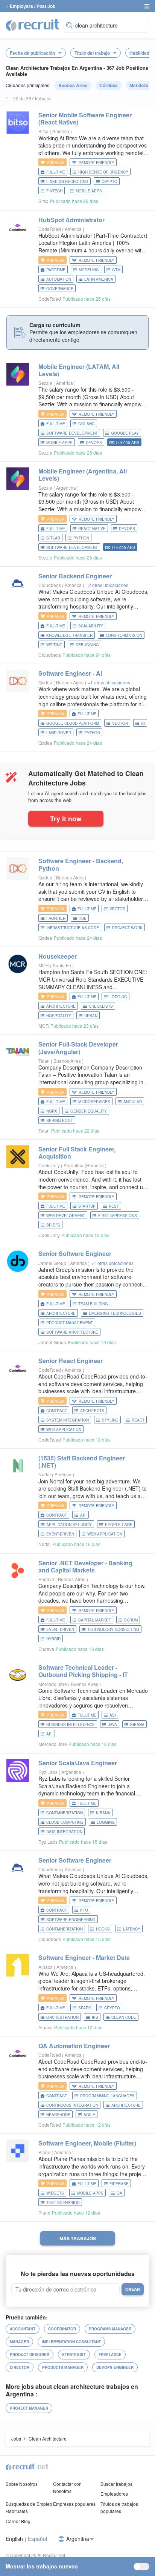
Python (81, 538)
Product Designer (30, 2355)
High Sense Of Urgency (103, 172)
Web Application (64, 1429)
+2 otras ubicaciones (107, 585)
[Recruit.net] (33, 25)
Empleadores (114, 2494)
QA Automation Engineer (74, 2046)
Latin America (99, 279)
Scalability (91, 626)
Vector (120, 723)
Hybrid (53, 1639)
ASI (113, 1715)
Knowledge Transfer (69, 635)
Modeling (89, 270)
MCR (44, 965)
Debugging (87, 645)
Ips (95, 2017)
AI (143, 723)
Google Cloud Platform (73, 723)
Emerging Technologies (115, 1313)
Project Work (127, 928)
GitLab (53, 538)
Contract (57, 1411)
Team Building (93, 1304)
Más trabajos (78, 2238)
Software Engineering (71, 1920)
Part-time (56, 270)
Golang (87, 424)
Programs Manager (110, 2329)
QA (119, 2193)
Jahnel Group (52, 1263)
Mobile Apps (89, 191)
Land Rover (59, 733)
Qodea (45, 682)
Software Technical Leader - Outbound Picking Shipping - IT (83, 1671)
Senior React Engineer (71, 1361)
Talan (44, 1061)
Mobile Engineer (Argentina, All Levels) (83, 475)
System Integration (68, 1420)
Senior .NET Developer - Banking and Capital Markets (85, 1566)
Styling (110, 1420)
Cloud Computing (65, 1822)
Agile (89, 2115)
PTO (84, 1910)
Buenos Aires (73, 85)
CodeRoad (50, 229)
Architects (92, 1411)
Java (112, 1725)
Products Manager (63, 2367)
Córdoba (109, 85)
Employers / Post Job (33, 6)
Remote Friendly (96, 163)
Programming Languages (107, 2096)
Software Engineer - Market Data (84, 1957)
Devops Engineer (115, 2367)
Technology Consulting (113, 1629)
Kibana (137, 1725)
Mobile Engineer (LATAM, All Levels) (79, 370)
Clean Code (124, 2017)
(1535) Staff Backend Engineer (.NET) (82, 1462)
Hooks (103, 1929)
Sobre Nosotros (22, 2484)
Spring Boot (60, 1120)
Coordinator (62, 2329)
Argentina (67, 488)
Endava (46, 1579)
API (83, 1515)
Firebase (119, 2184)
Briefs (53, 1225)
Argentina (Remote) (84, 1165)
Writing (54, 645)
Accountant (23, 2329)
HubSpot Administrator (71, 220)
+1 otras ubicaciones (109, 682)
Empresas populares (74, 2504)
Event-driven (60, 1534)
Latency (132, 1929)
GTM (116, 270)
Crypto (109, 181)
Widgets (55, 2193)
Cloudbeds (50, 585)
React (138, 1420)
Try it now (66, 818)
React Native (92, 529)
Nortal (45, 1474)
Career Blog (18, 2521)
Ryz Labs (48, 1772)
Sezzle (45, 383)
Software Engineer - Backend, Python (81, 864)
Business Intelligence (71, 1725)
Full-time (56, 172)
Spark (85, 2008)
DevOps (94, 443)
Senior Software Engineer (75, 1253)
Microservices (94, 1102)
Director (20, 2367)
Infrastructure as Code (73, 928)
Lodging (118, 997)
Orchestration (62, 2017)
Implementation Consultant (71, 2342)
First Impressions (118, 1216)
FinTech (54, 191)
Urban (91, 1016)
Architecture (61, 1006)
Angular (133, 1102)
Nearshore (58, 2115)
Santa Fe (62, 965)
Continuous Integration (72, 2105)
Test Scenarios (63, 2203)
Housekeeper (58, 956)
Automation (59, 279)
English (14, 2539)
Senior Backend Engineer (75, 576)
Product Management (70, 1323)
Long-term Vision (124, 635)
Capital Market (95, 1620)
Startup (87, 1206)
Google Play (125, 433)
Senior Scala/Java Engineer (78, 1763)
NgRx (52, 1111)
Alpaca (46, 1967)
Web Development (66, 1216)
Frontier (56, 918)
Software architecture (72, 1332)
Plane (44, 2152)
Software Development (72, 433)
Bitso (43, 131)
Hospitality (59, 1016)
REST (114, 1206)
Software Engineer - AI (70, 673)
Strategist (74, 2355)
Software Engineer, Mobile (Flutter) (87, 2143)
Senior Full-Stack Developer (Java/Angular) (78, 1048)
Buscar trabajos (116, 2484)
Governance (60, 289)
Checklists (101, 1006)
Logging (106, 1822)
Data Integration (64, 1832)
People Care (119, 1525)
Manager (19, 2342)
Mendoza (139, 85)
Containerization (65, 1813)
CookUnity (49, 1165)
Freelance (110, 2355)
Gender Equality (89, 1111)
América (61, 131)
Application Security (69, 1525)
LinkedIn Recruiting (67, 181)
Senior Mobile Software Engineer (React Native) (85, 118)
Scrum (131, 1620)
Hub (83, 918)
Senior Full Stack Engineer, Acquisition (77, 1153)
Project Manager (29, 2408)
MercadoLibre (53, 1684)
